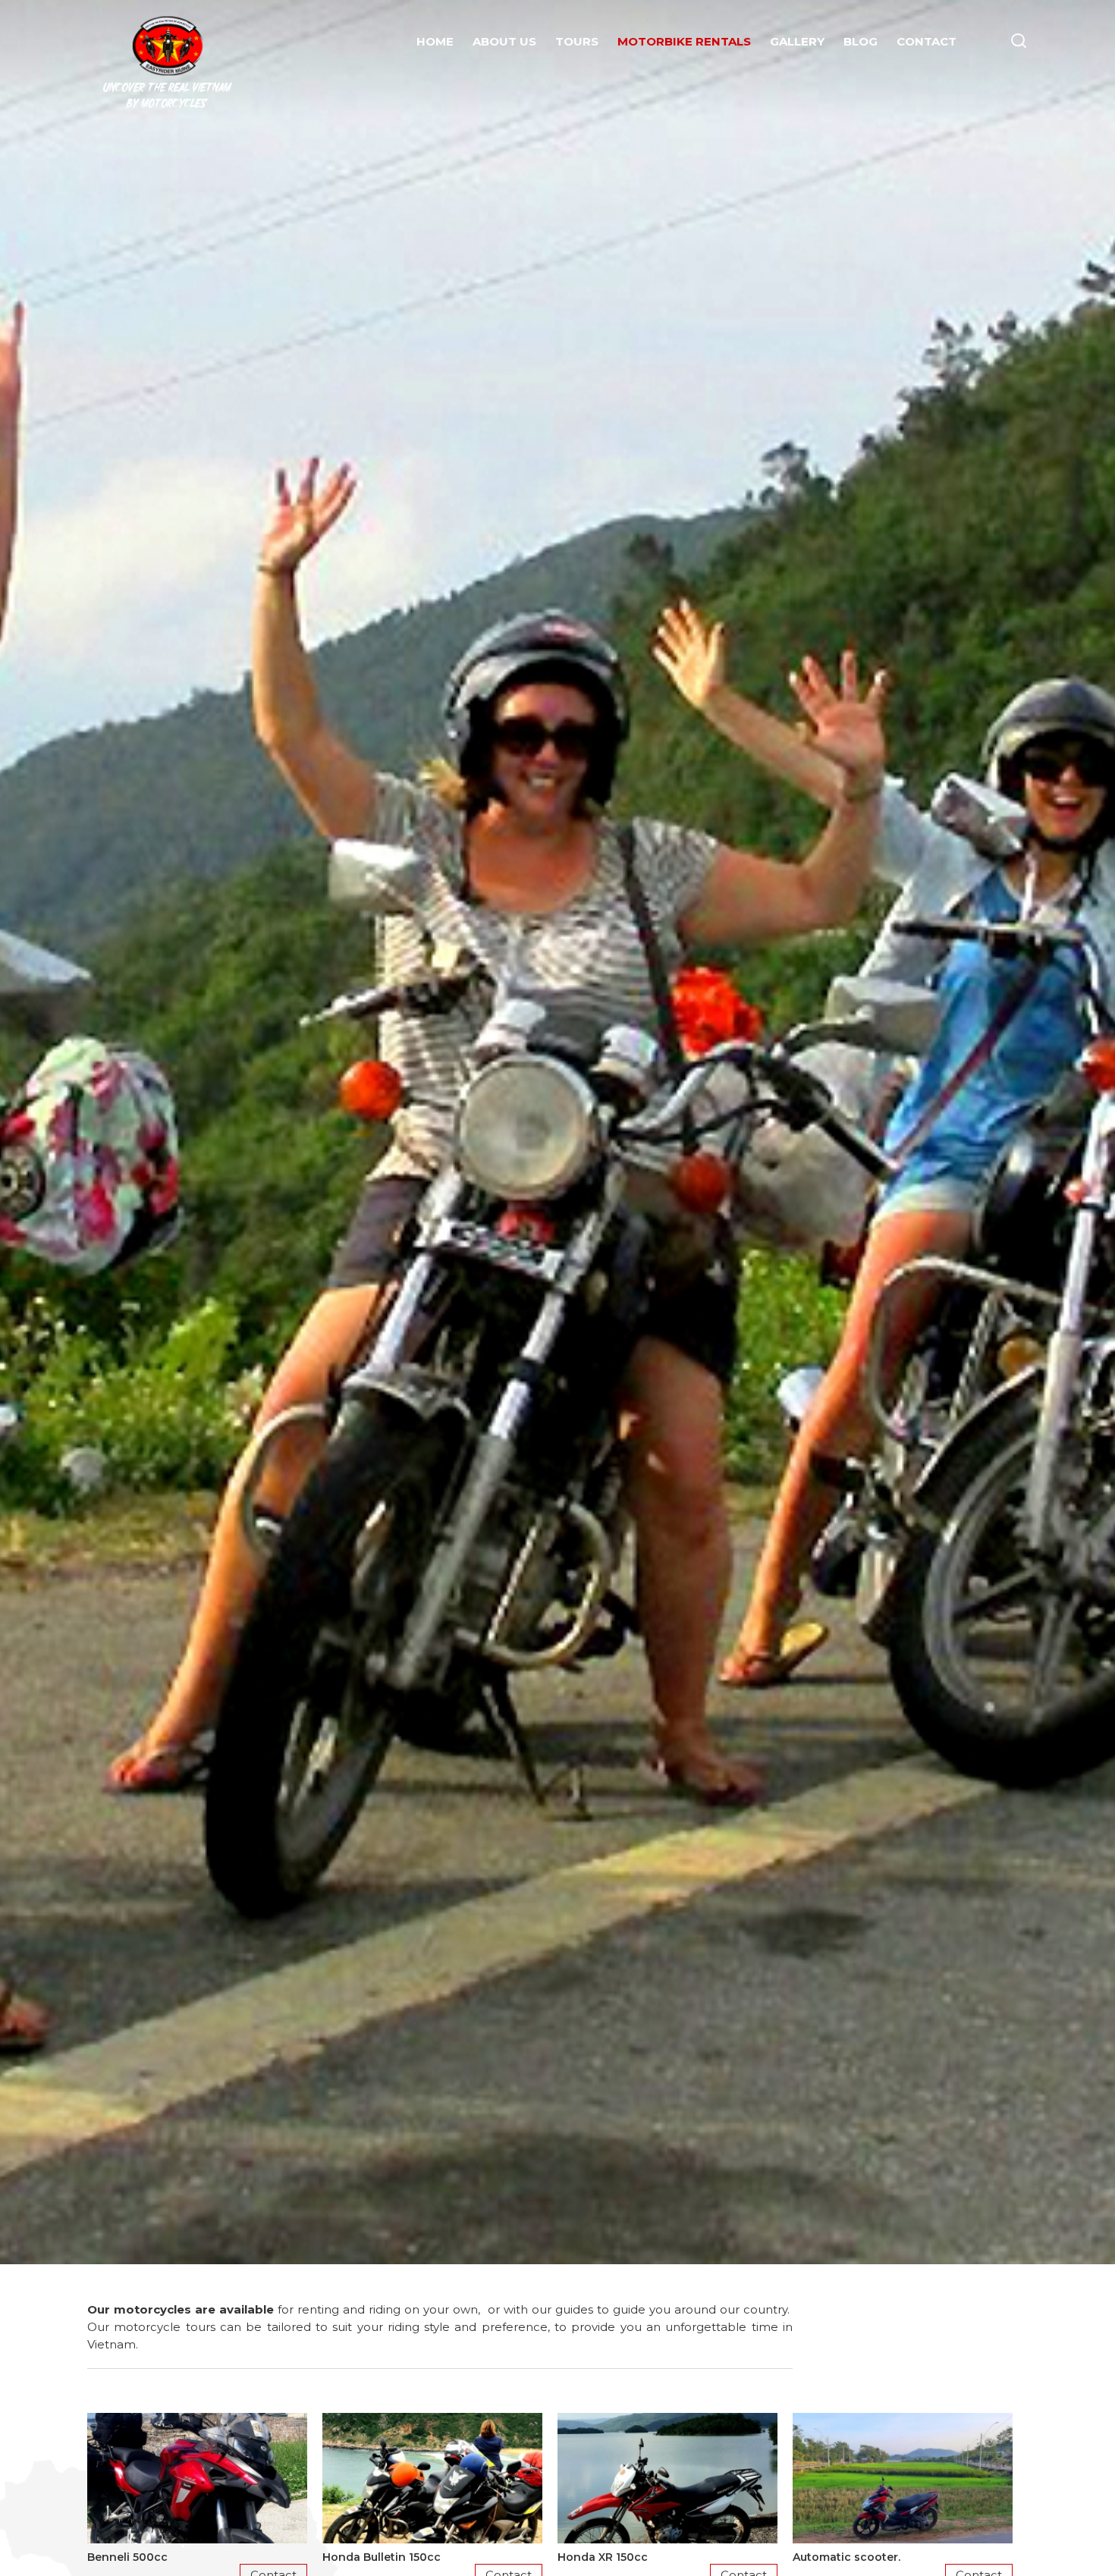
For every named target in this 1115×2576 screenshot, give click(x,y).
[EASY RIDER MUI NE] (167, 44)
